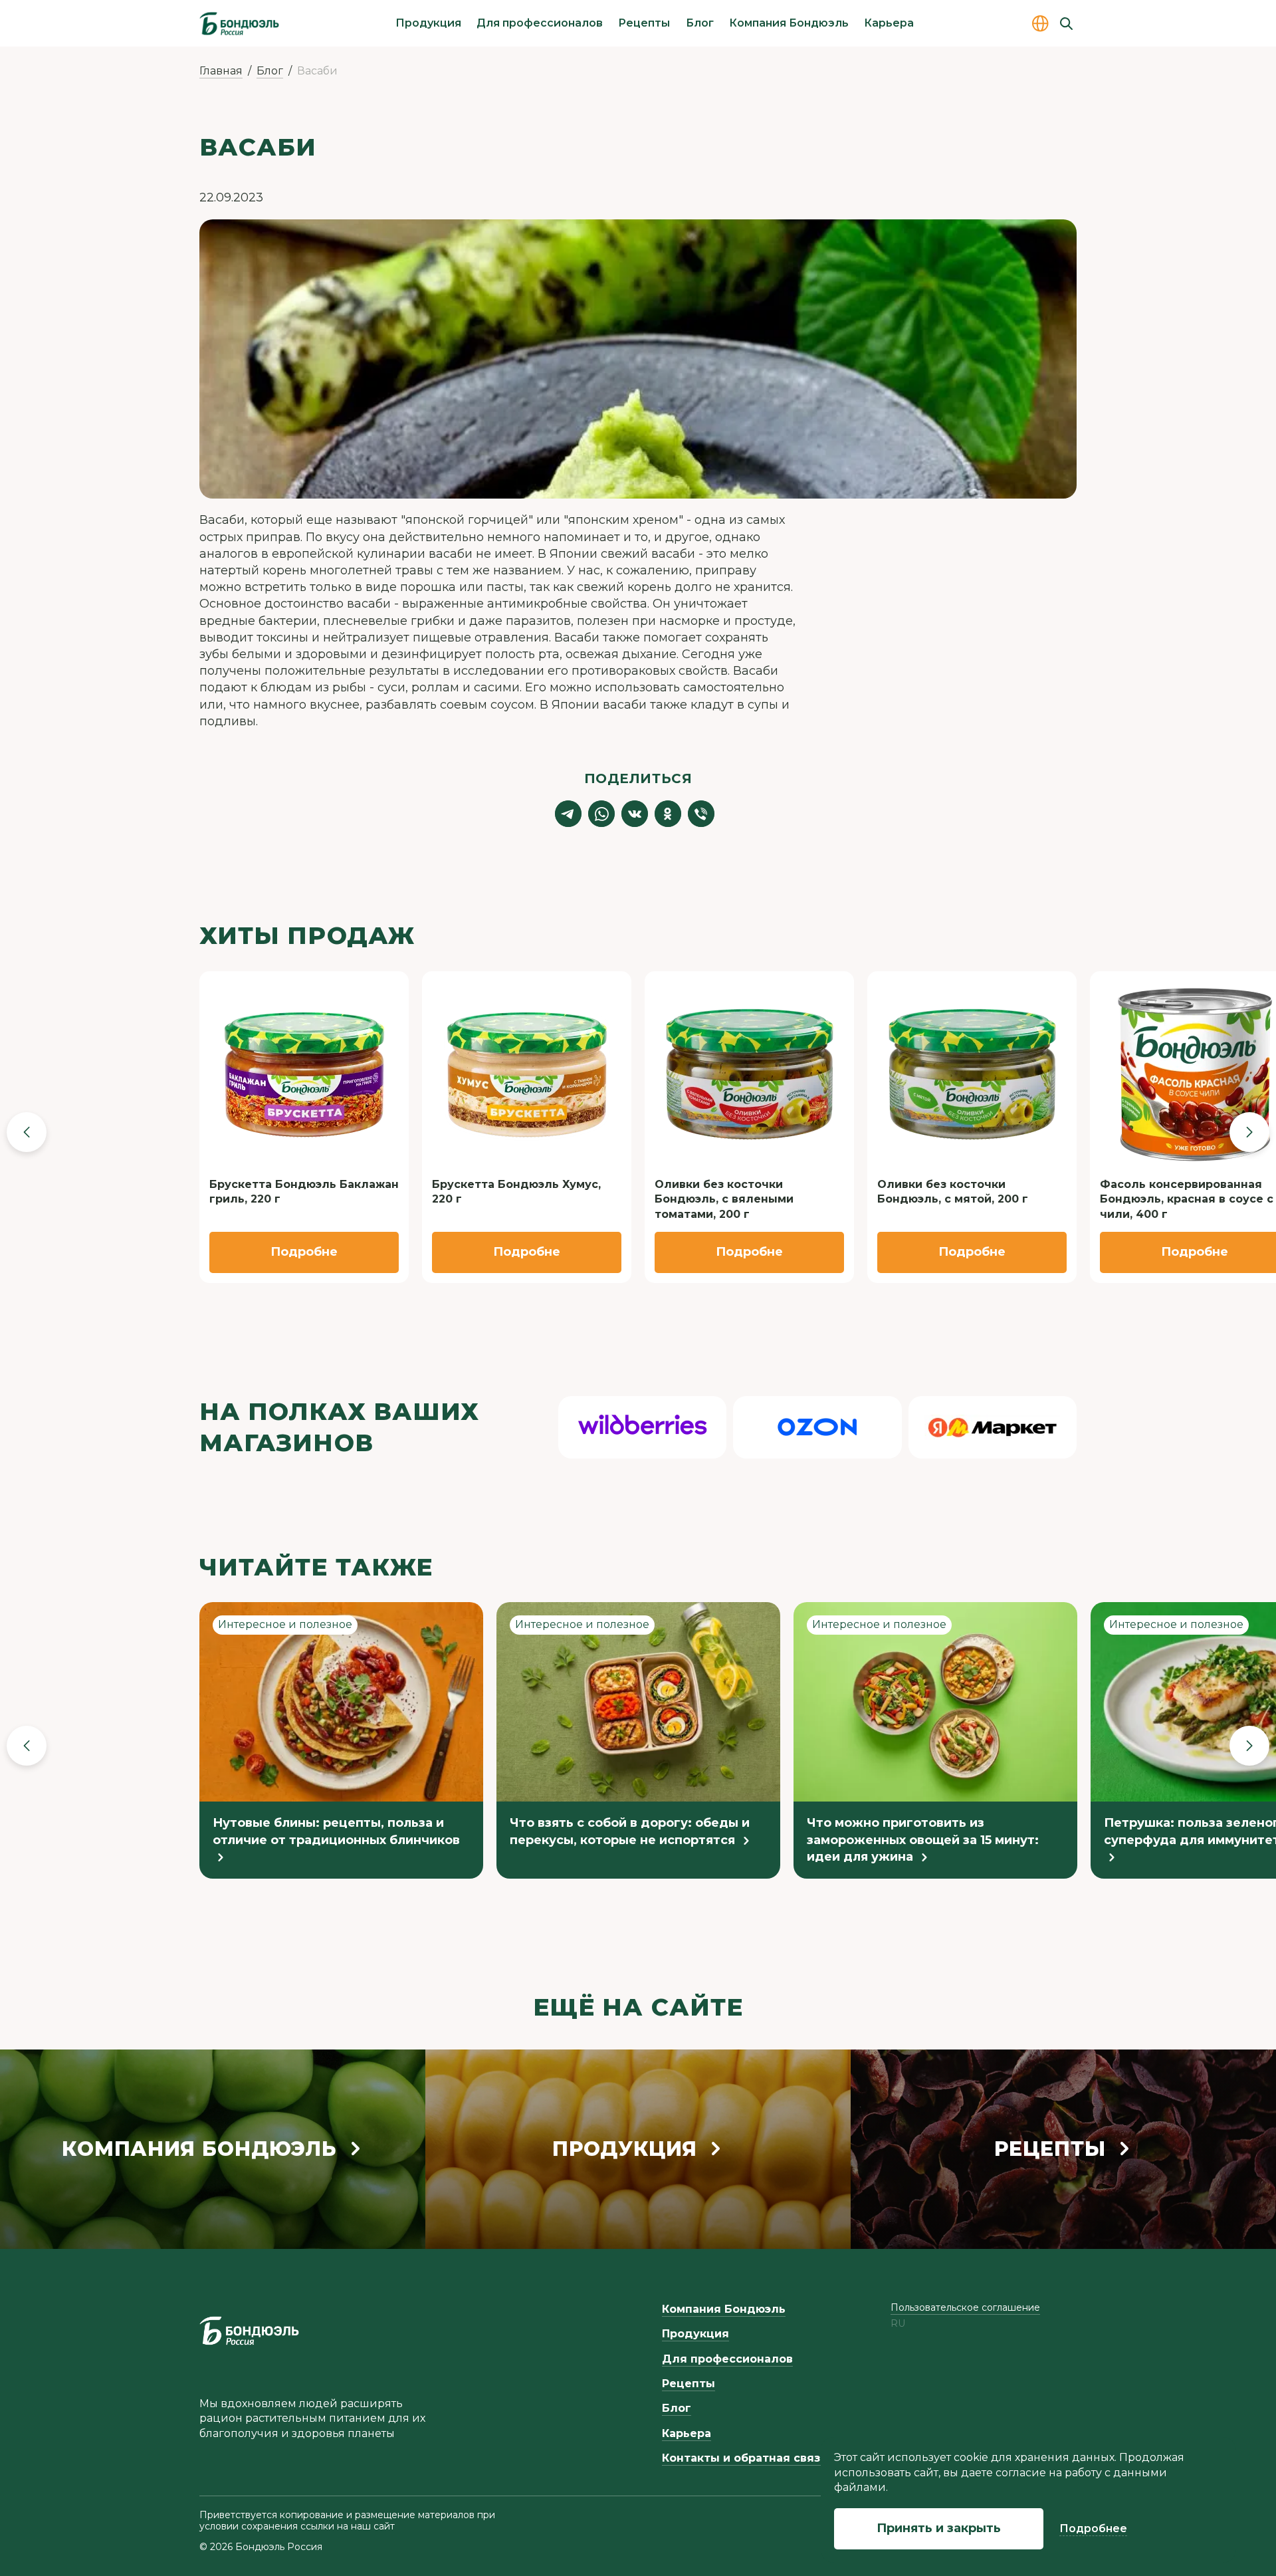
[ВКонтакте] (635, 814)
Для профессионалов (540, 23)
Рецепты (644, 23)
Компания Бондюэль (789, 23)
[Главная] (239, 23)
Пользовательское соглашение (965, 2307)
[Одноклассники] (668, 814)
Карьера (889, 23)
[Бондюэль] (249, 2331)
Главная (221, 71)
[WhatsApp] (601, 814)
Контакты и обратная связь (744, 2458)
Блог (700, 23)
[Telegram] (568, 814)
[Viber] (701, 814)
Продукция (428, 23)
